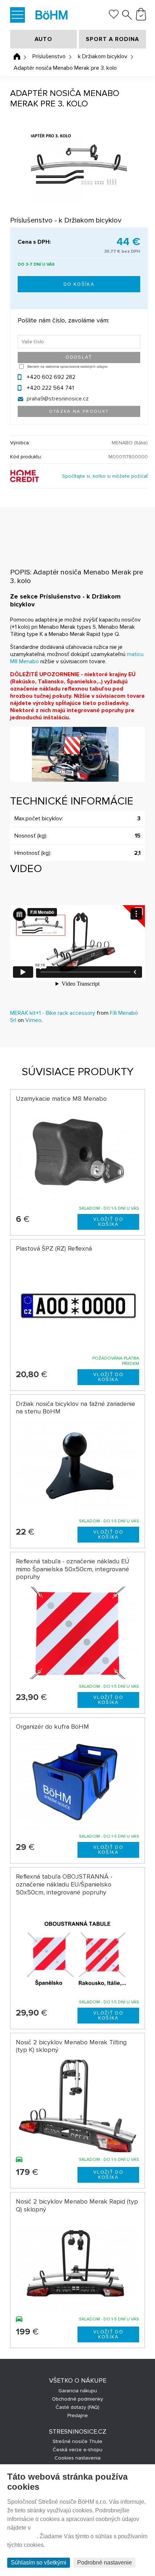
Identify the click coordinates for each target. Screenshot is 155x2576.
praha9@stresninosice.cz (58, 399)
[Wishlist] (114, 17)
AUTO (43, 39)
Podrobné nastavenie (105, 2563)
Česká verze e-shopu (77, 2450)
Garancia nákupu (78, 2391)
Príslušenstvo (49, 56)
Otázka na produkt (79, 411)
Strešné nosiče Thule (77, 2441)
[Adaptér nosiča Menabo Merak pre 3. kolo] (79, 168)
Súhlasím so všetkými (39, 2563)
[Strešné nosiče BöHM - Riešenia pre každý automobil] (52, 16)
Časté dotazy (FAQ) (77, 2407)
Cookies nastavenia (77, 2458)
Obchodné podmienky (77, 2399)
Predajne (78, 2415)
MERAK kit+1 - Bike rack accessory (53, 1013)
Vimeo (33, 1020)
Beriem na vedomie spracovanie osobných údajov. (68, 367)
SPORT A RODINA (112, 39)
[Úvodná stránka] (17, 56)
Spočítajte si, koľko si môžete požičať (105, 476)
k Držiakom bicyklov (103, 56)
